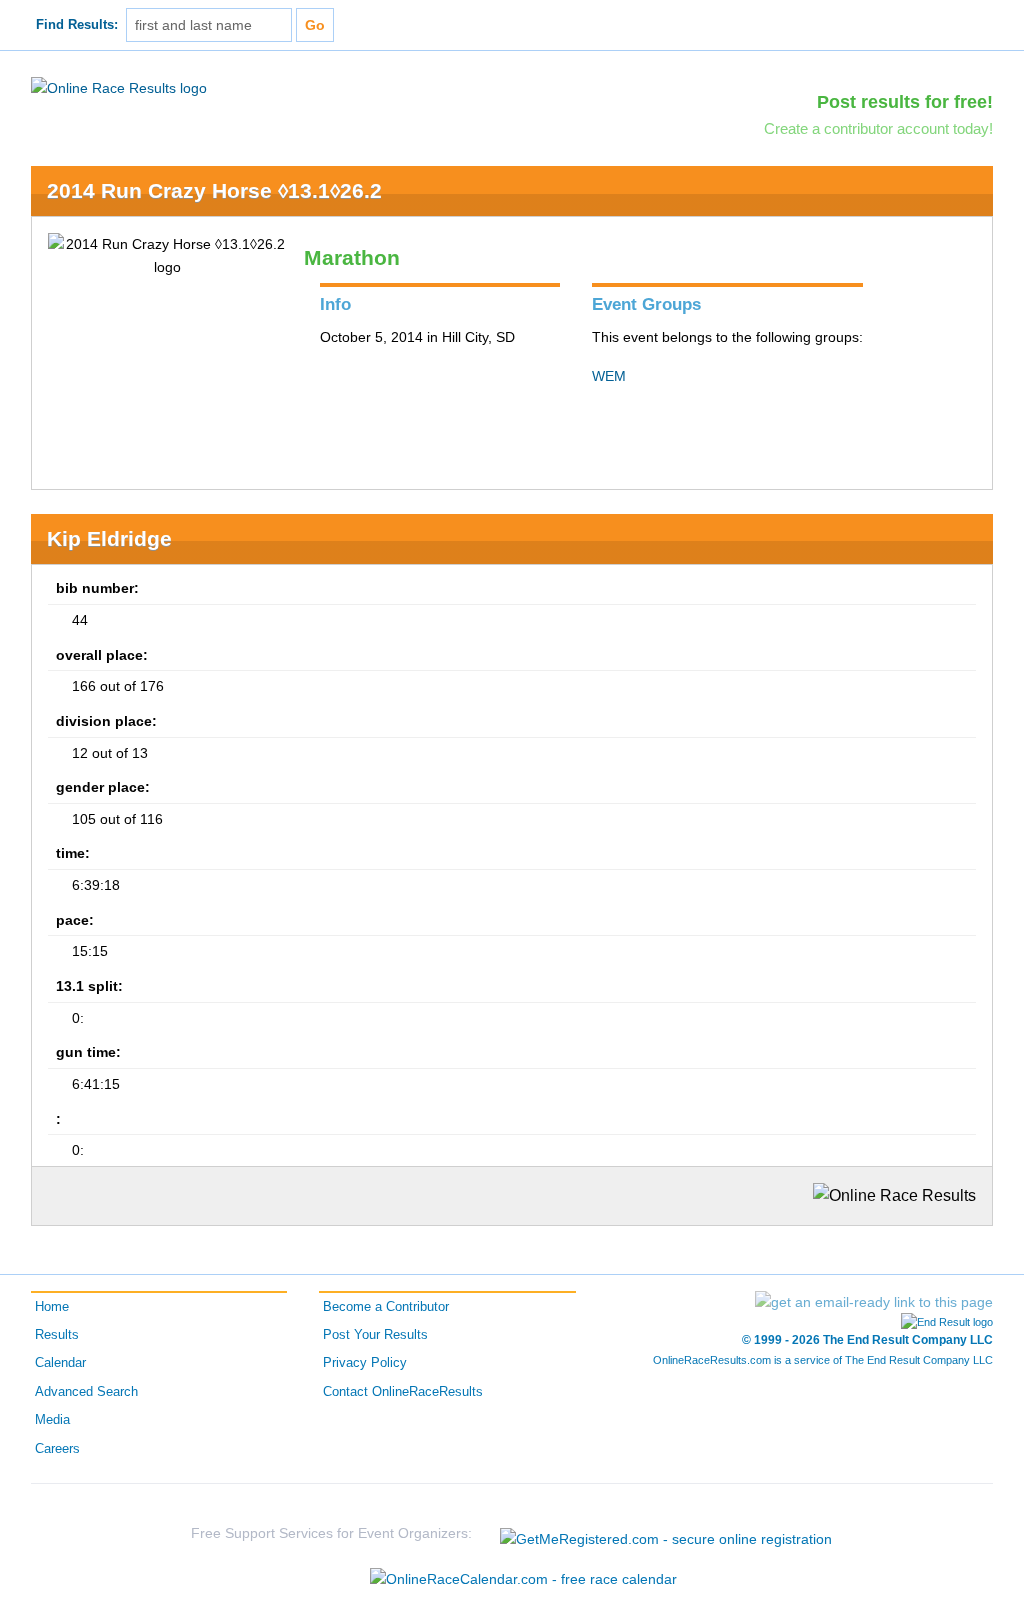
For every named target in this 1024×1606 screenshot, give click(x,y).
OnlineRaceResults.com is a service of (823, 1360)
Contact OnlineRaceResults (403, 1392)
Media (52, 1420)
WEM (609, 376)
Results (57, 1335)
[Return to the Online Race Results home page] (119, 87)
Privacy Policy (365, 1363)
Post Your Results (375, 1335)
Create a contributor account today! (878, 128)
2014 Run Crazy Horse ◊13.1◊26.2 (214, 190)
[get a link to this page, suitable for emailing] (874, 1302)
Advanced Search (86, 1392)
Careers (57, 1449)
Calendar (60, 1363)
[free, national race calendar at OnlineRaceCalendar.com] (523, 1579)
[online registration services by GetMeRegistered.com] (666, 1533)
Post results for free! (905, 102)
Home (52, 1307)
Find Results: (77, 25)
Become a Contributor (386, 1307)
